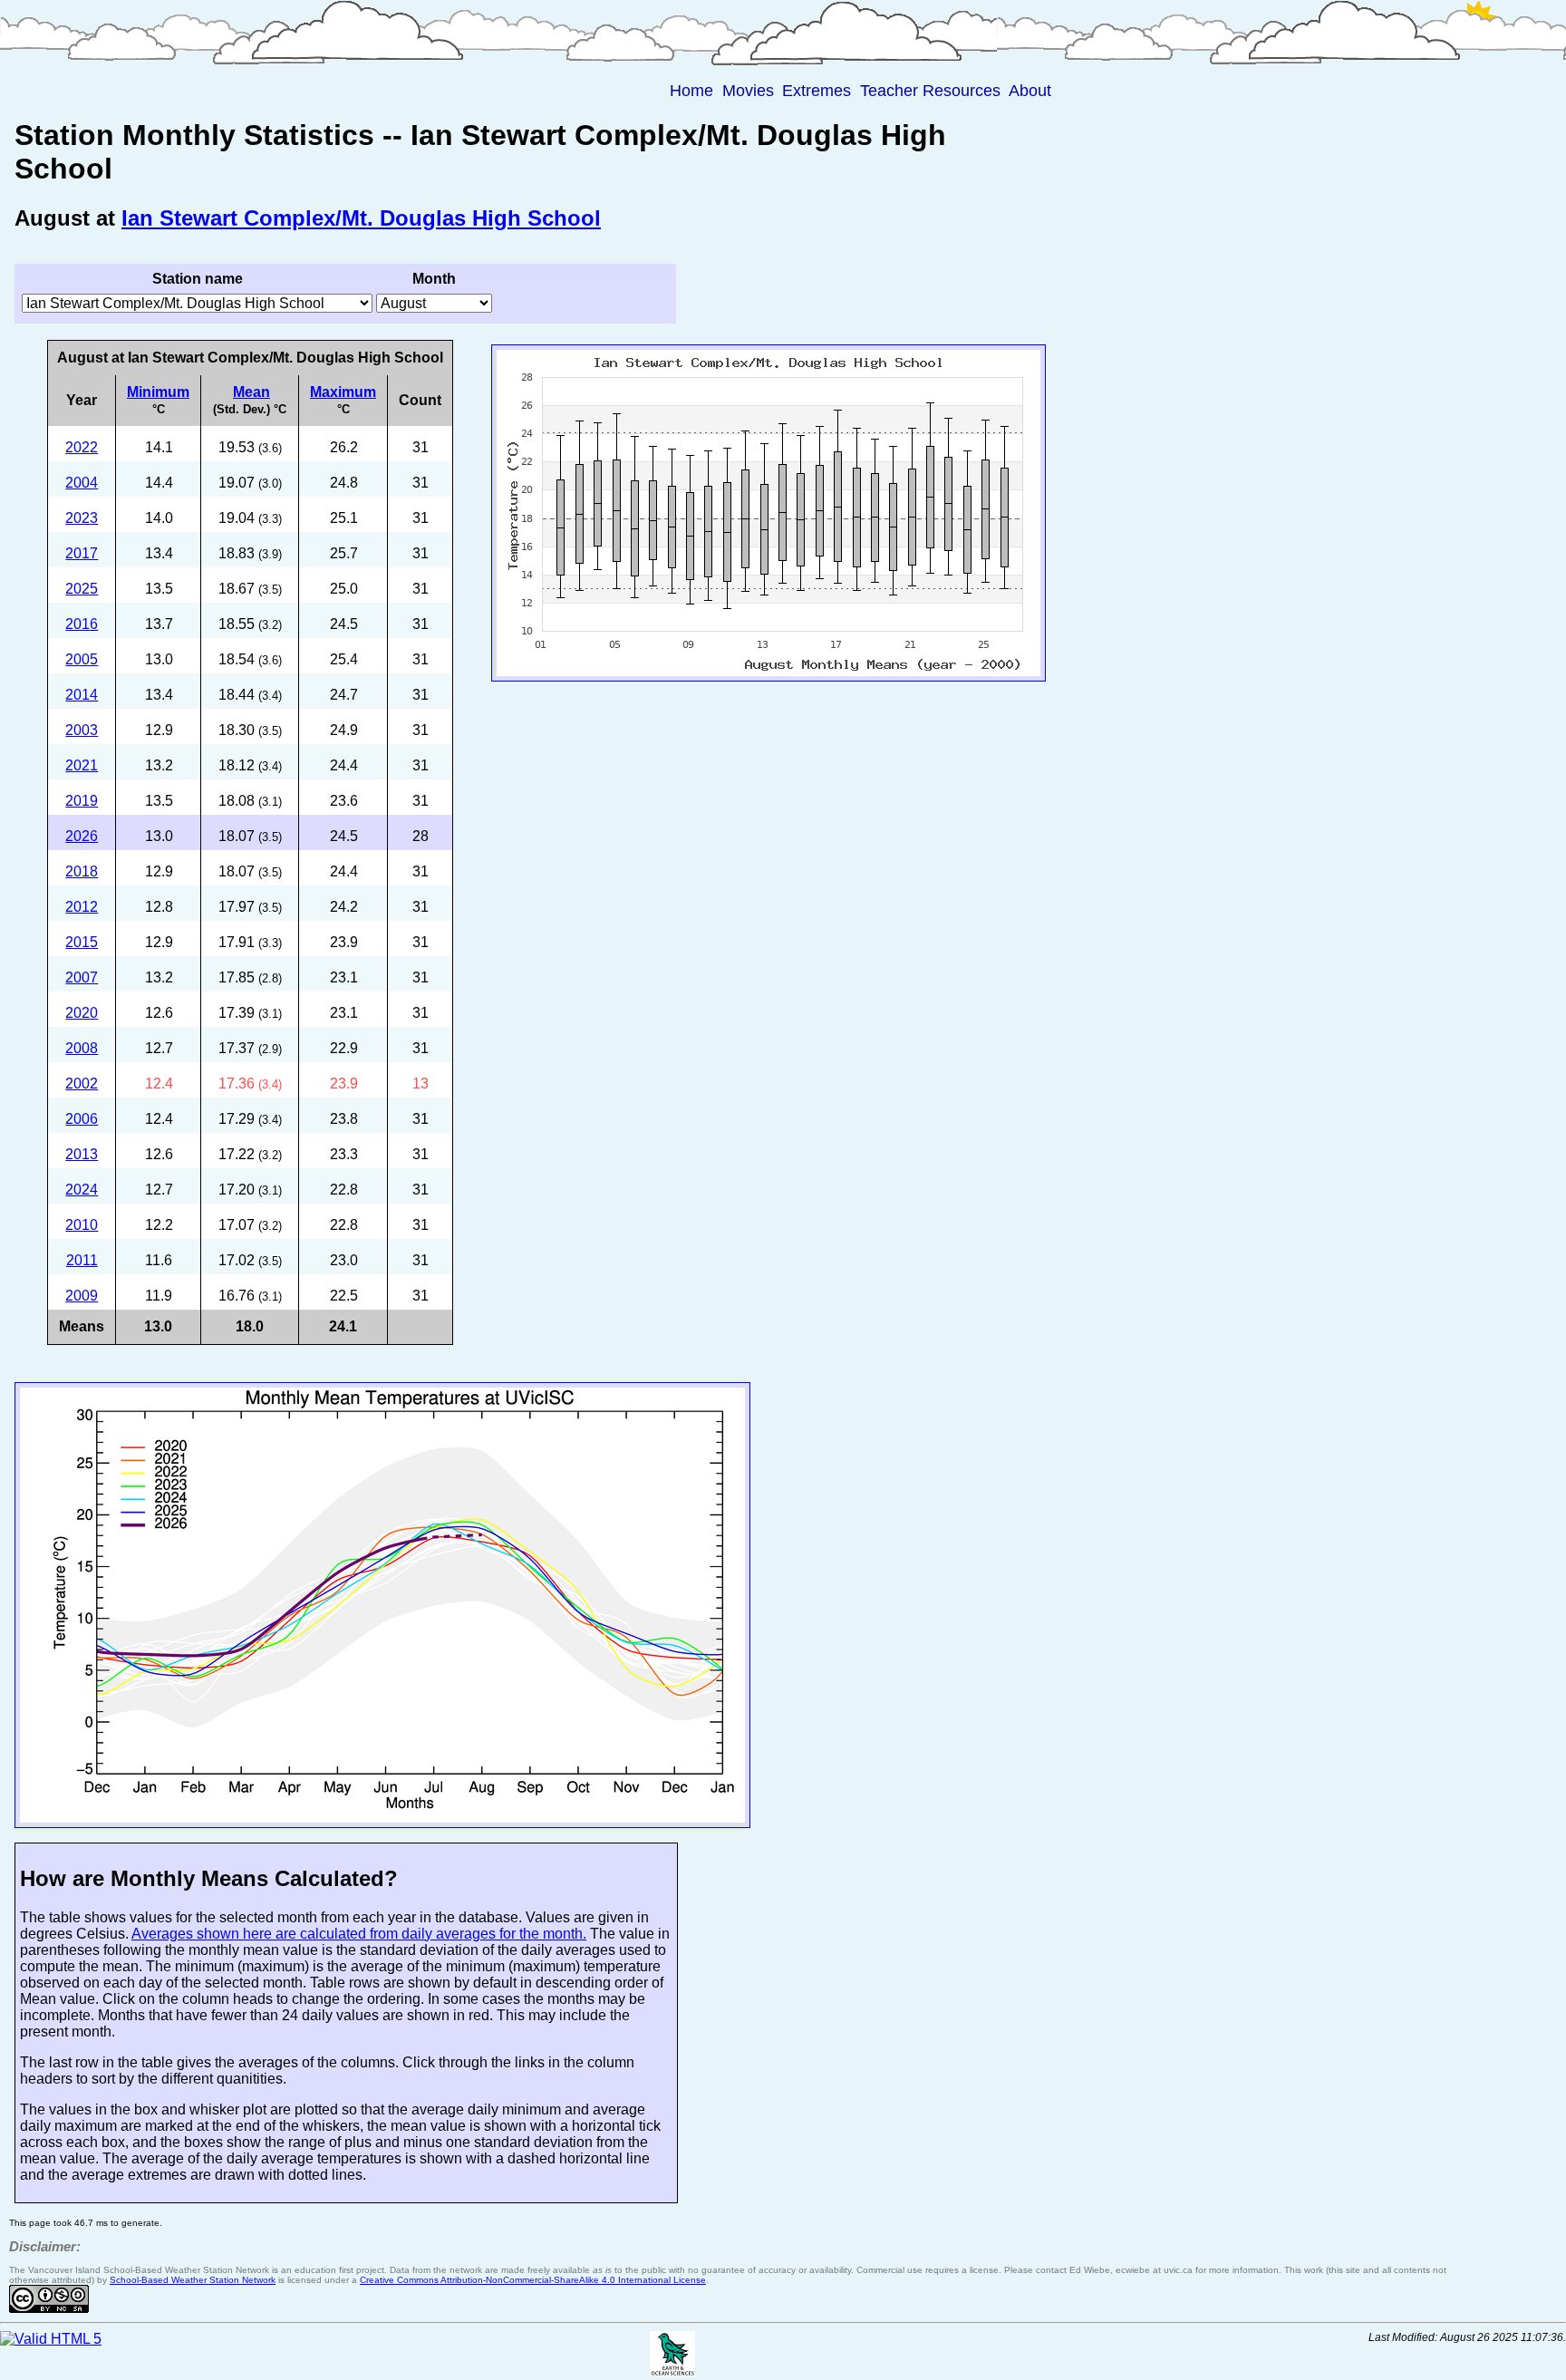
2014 (82, 695)
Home (691, 91)
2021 (82, 765)
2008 (82, 1048)
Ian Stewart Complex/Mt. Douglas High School (361, 218)
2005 (82, 659)
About (1030, 91)
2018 (82, 871)
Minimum (158, 392)
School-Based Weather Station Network (193, 2280)
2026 (82, 836)
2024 (82, 1190)
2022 (82, 447)
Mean (251, 392)
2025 (82, 589)
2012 (82, 907)
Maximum (343, 392)
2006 (82, 1119)
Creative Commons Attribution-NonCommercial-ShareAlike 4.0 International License (533, 2280)
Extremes (817, 91)
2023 (82, 518)
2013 (82, 1154)
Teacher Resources (930, 91)
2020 (82, 1013)
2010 (82, 1225)
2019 (82, 801)
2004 (82, 483)
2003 (82, 730)
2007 (82, 977)
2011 (82, 1260)
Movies (748, 91)
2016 (82, 624)
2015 (82, 942)
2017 (82, 553)
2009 (82, 1296)
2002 (82, 1084)
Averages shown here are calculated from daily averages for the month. (359, 1934)
